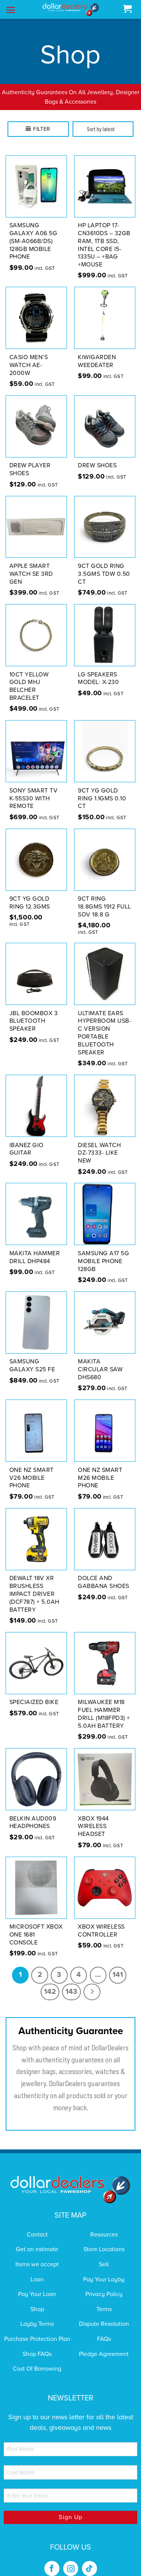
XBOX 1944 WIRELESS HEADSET (93, 1817)
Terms (104, 2299)
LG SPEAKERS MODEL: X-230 (98, 669)
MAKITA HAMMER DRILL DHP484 (35, 1247)
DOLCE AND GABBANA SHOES (104, 1573)
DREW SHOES (97, 456)
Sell (104, 2255)
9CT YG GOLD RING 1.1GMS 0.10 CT (102, 789)
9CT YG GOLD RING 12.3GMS (30, 893)
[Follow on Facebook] (52, 2559)
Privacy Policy (104, 2285)
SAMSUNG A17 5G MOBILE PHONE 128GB (103, 1251)
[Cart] (127, 9)
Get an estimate (37, 2240)
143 (71, 1982)
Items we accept (37, 2255)
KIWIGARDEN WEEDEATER (97, 351)
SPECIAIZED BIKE (34, 1693)
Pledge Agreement (104, 2344)
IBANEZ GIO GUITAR (27, 1139)
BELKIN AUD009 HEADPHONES (33, 1813)
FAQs (104, 2329)
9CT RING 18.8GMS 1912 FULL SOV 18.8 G (105, 897)
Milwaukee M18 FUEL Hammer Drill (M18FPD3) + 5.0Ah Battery (104, 1704)
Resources (104, 2225)
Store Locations (104, 2240)
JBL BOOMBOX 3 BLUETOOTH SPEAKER (34, 1011)
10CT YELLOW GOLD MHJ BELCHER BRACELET (29, 676)
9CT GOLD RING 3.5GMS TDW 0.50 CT (104, 564)
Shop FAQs (37, 2344)
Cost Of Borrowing (37, 2359)
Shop (37, 2299)
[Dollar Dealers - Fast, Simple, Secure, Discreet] (71, 10)
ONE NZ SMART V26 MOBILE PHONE (32, 1468)
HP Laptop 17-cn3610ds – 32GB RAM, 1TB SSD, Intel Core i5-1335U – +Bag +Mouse (104, 236)
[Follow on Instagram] (71, 2559)
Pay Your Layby (104, 2270)
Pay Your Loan (37, 2285)
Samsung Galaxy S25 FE (32, 1356)
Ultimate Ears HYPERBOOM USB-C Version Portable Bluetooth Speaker (105, 1023)
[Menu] (11, 10)
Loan (37, 2270)
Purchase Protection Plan (37, 2329)
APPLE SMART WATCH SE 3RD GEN (31, 564)
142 (50, 1982)
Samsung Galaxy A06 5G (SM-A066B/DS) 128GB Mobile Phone (33, 232)
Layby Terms (37, 2314)
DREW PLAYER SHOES (30, 460)
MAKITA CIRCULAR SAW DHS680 (100, 1360)
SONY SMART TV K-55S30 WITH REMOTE (34, 789)
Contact (37, 2225)
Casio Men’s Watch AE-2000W (29, 355)
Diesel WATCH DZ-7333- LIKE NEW (99, 1143)
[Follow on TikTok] (89, 2559)
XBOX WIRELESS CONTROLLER (101, 1921)
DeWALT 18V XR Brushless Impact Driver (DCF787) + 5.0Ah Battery (34, 1584)
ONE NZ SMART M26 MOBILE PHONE (100, 1468)
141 (118, 1965)
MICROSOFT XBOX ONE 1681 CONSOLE (36, 1925)
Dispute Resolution (104, 2314)
